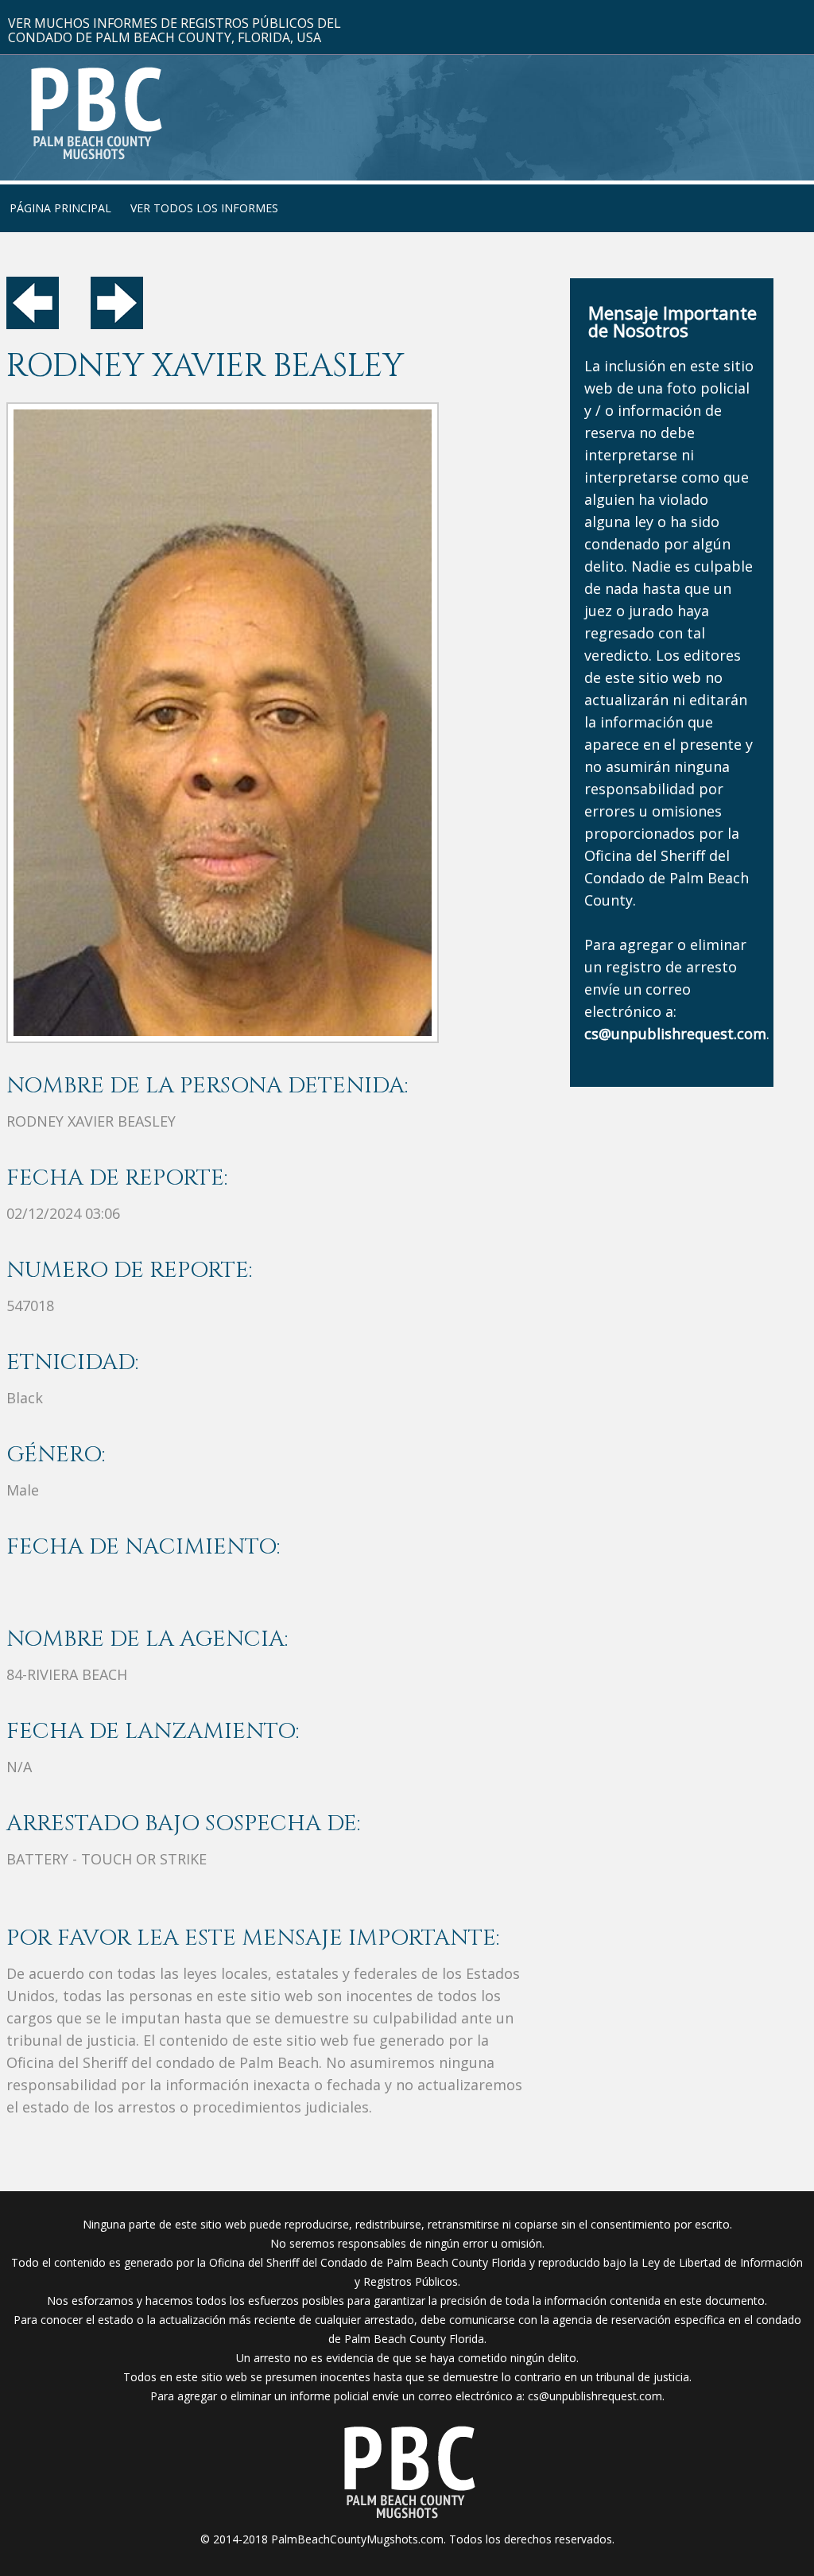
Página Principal (60, 208)
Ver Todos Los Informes (204, 208)
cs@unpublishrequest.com (595, 2396)
